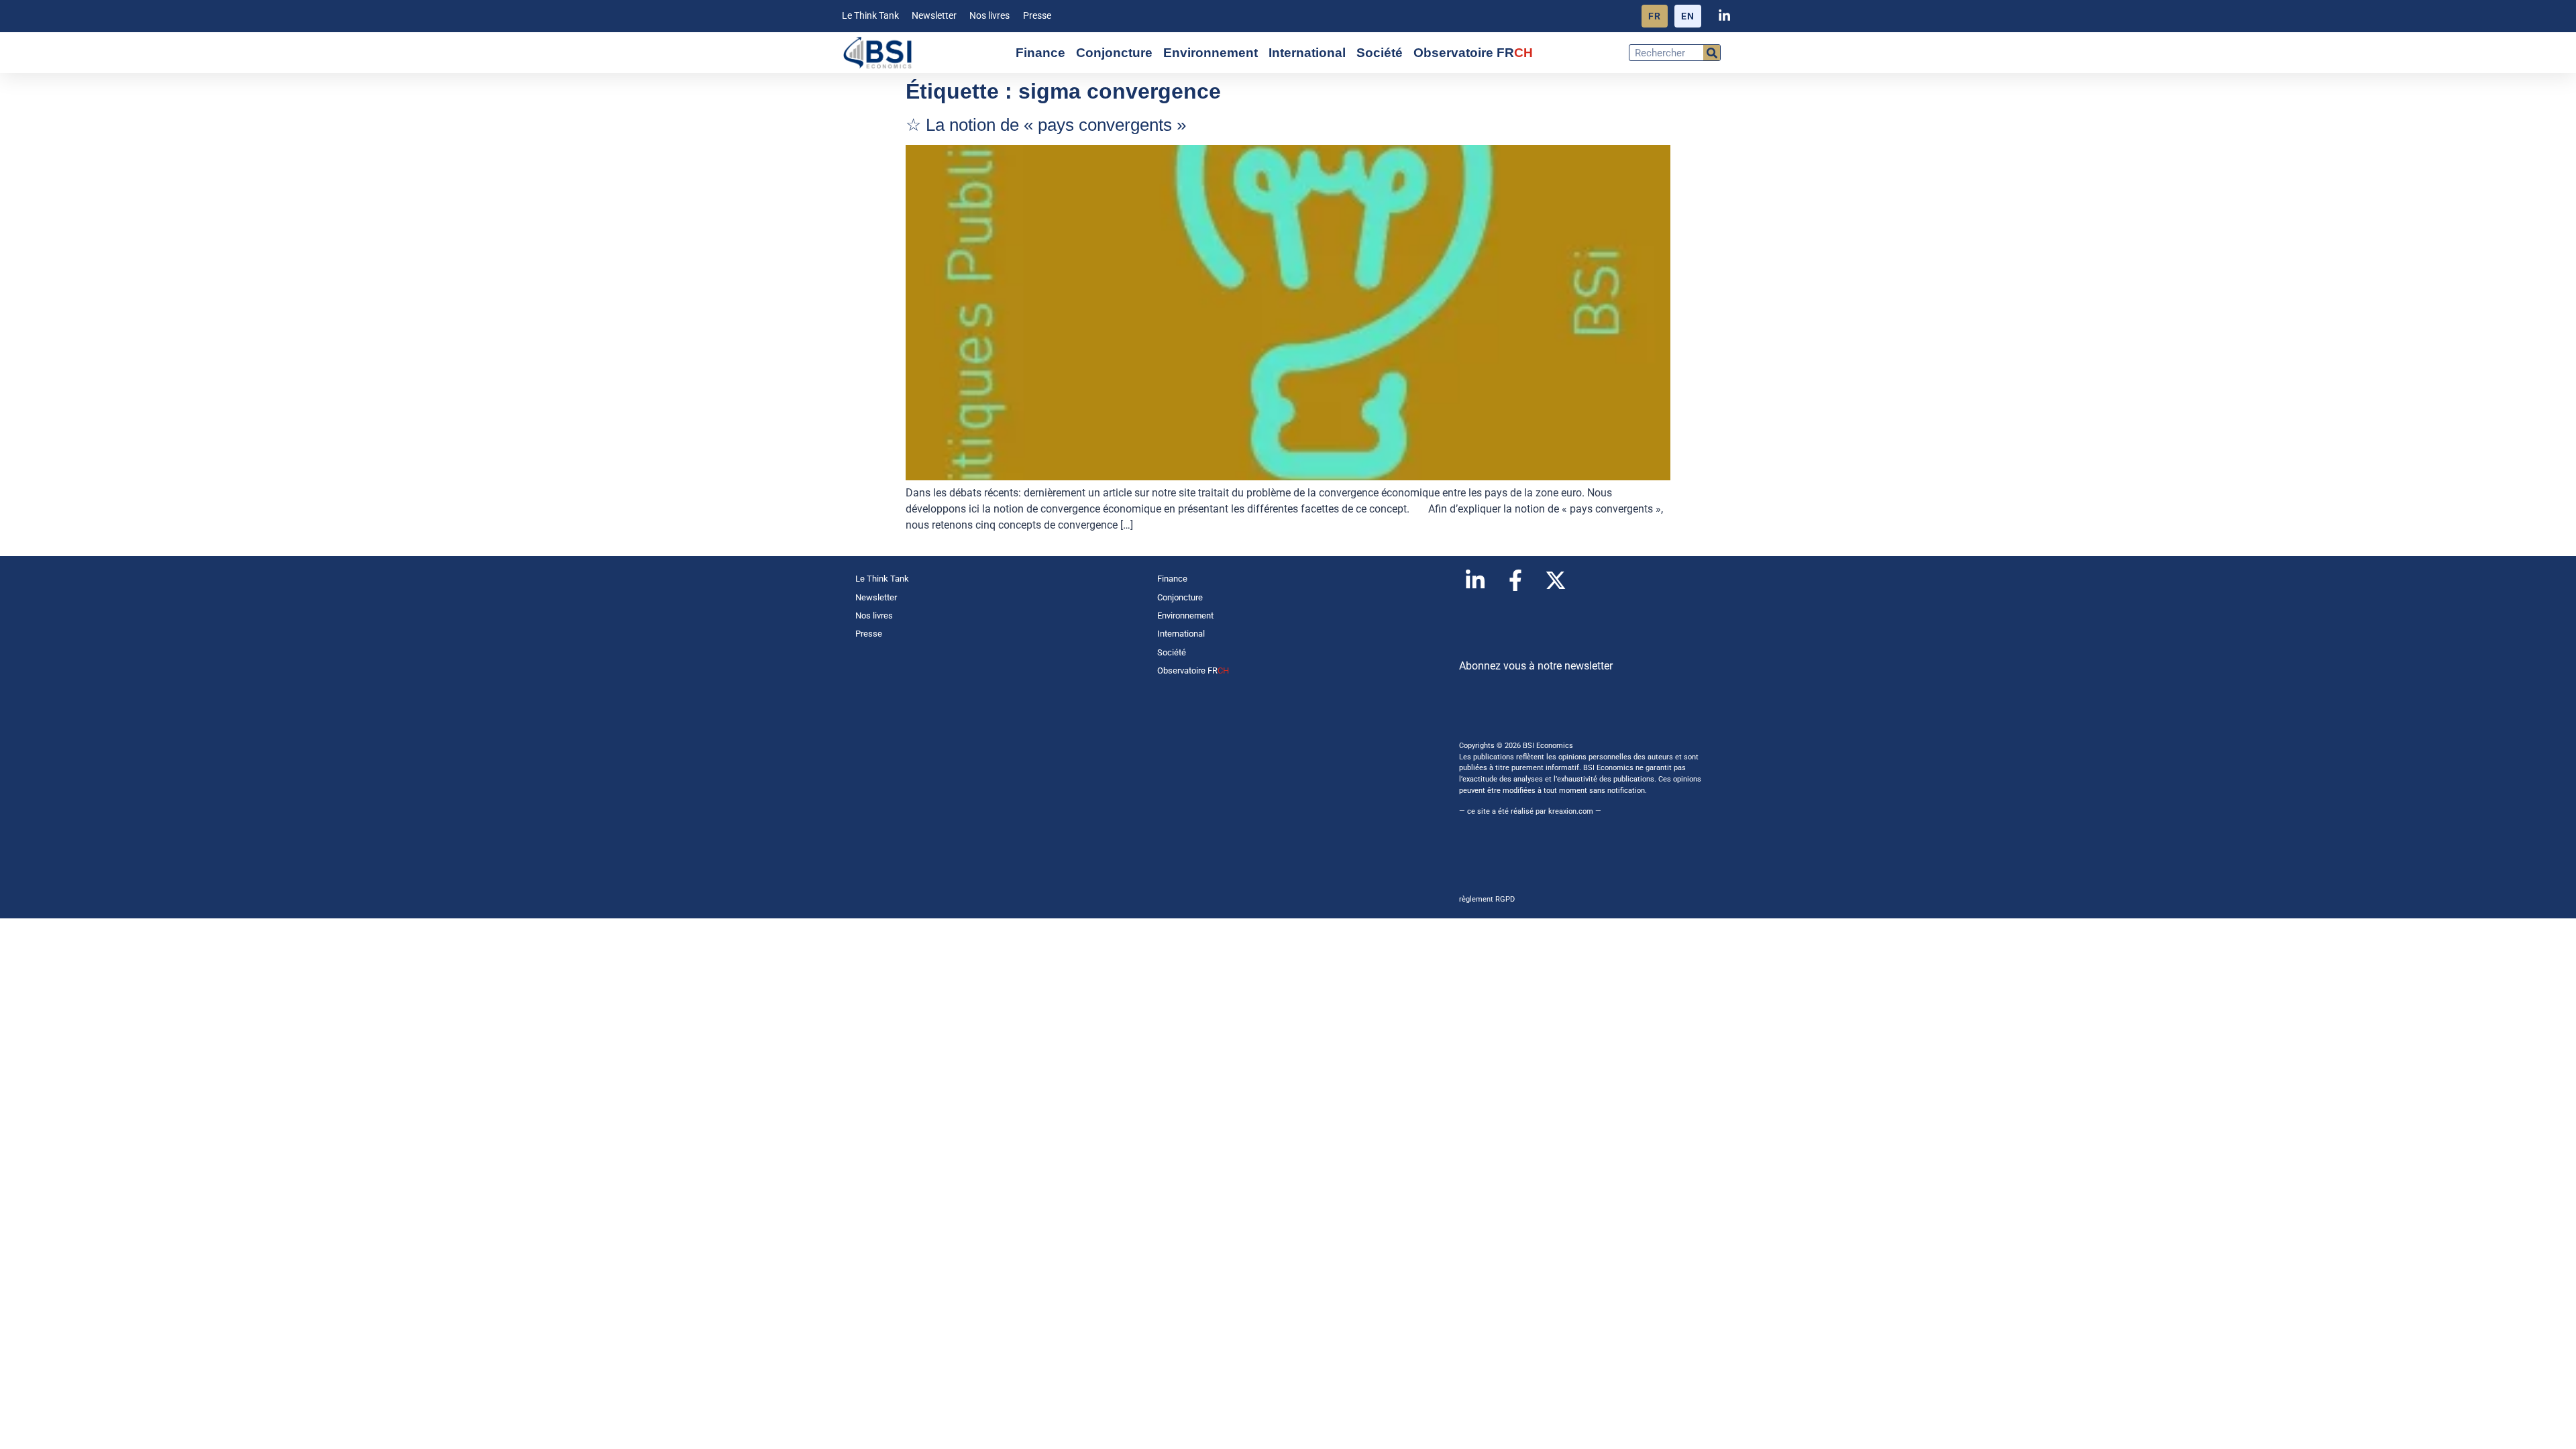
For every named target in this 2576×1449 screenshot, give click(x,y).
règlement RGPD (1487, 899)
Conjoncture (1114, 53)
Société (1380, 53)
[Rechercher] (1712, 53)
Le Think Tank (870, 16)
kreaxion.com (1571, 811)
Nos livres (989, 16)
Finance (1040, 53)
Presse (1037, 16)
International (1307, 53)
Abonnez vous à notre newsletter (1536, 666)
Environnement (1211, 53)
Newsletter (934, 16)
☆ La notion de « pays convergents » (1046, 125)
